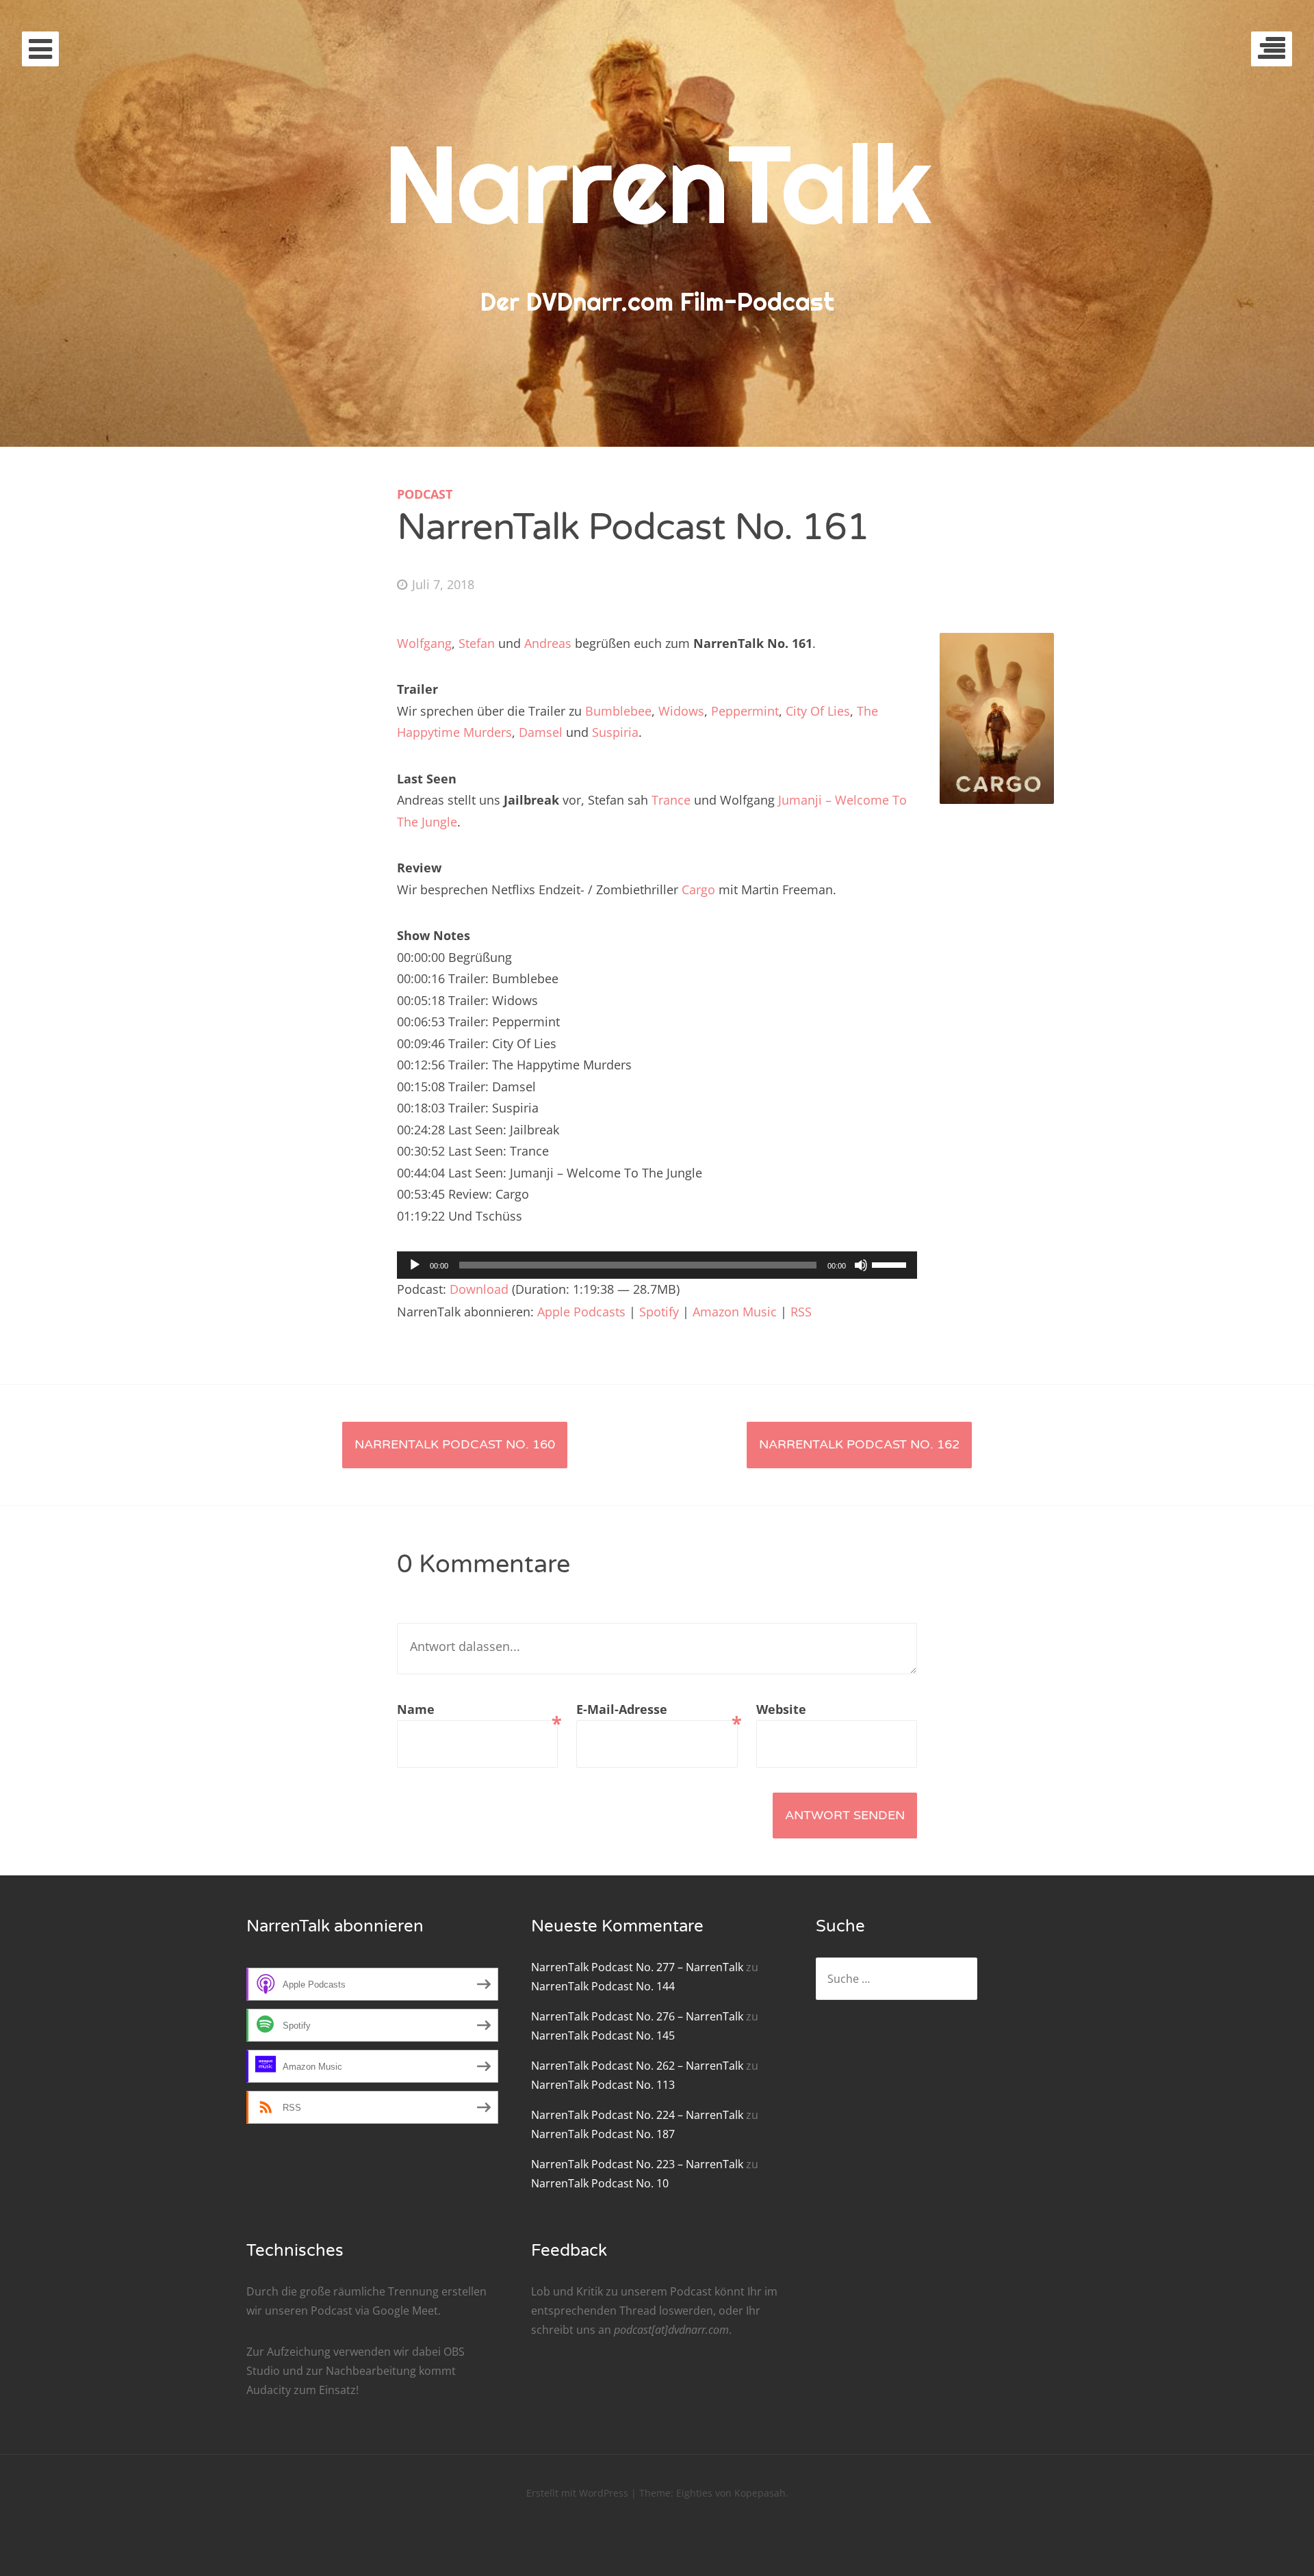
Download (479, 1289)
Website (781, 1709)
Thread (638, 2311)
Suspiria (615, 732)
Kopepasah (760, 2493)
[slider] (891, 1264)
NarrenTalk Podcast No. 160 (455, 1444)
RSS (801, 1312)
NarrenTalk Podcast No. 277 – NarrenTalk (637, 1967)
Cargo (698, 889)
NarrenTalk (657, 183)
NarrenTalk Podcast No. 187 (603, 2134)
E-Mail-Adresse (657, 1711)
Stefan (477, 643)
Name (477, 1711)
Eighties (694, 2493)
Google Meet (405, 2311)
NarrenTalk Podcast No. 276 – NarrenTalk (637, 2016)
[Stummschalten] (861, 1265)
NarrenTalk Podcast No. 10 (600, 2183)
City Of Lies (818, 711)
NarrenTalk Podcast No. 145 (603, 2035)
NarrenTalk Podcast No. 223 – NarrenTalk (637, 2164)
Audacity (269, 2390)
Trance (671, 800)
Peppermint (745, 711)
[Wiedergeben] (415, 1265)
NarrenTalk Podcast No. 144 (603, 1986)
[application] (657, 1265)
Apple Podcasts (581, 1312)
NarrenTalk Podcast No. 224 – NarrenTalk (637, 2115)
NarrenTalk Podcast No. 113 (603, 2085)
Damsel (541, 732)
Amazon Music (735, 1312)
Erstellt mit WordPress (577, 2493)
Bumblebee (618, 711)
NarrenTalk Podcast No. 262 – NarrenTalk (637, 2066)
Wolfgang (424, 643)
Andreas (548, 643)
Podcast (425, 494)
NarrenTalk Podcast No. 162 (859, 1444)
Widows (681, 711)
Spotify (659, 1312)
